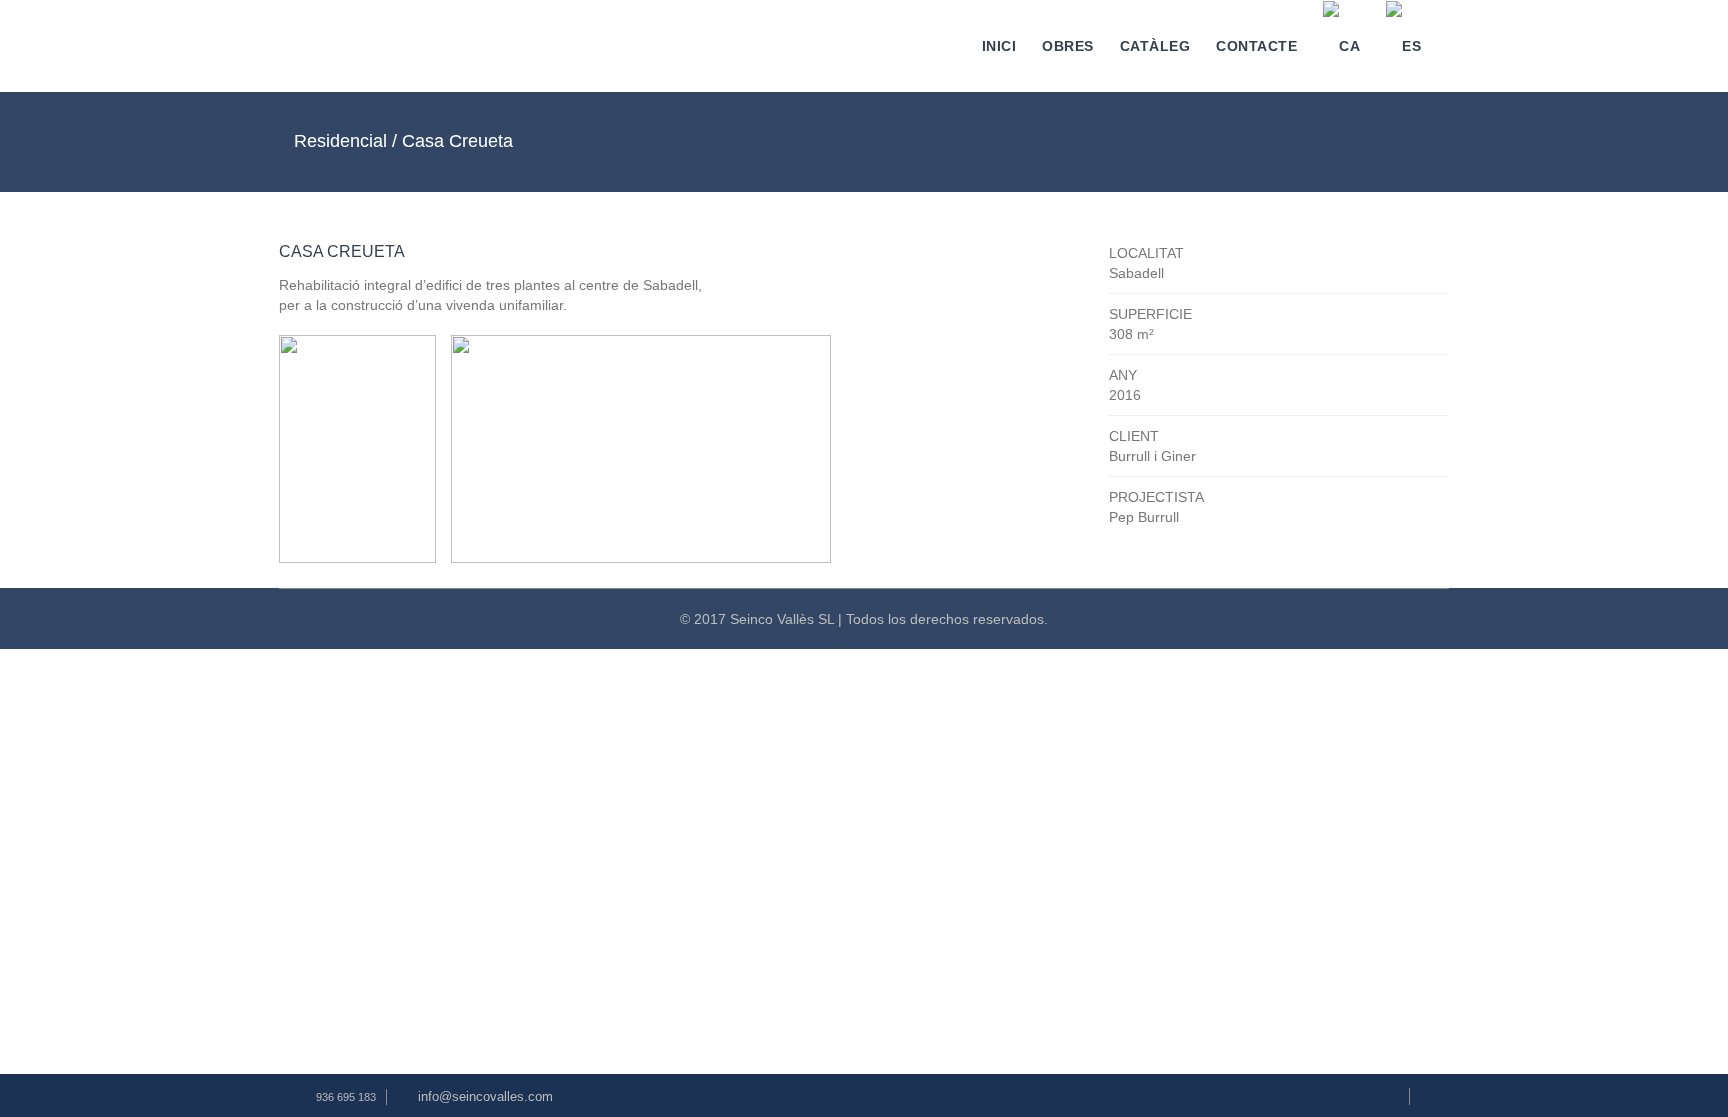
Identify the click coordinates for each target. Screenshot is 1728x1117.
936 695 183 (346, 1097)
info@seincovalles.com (485, 1096)
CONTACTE (1256, 46)
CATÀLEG (1155, 46)
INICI (999, 46)
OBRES (1068, 46)
